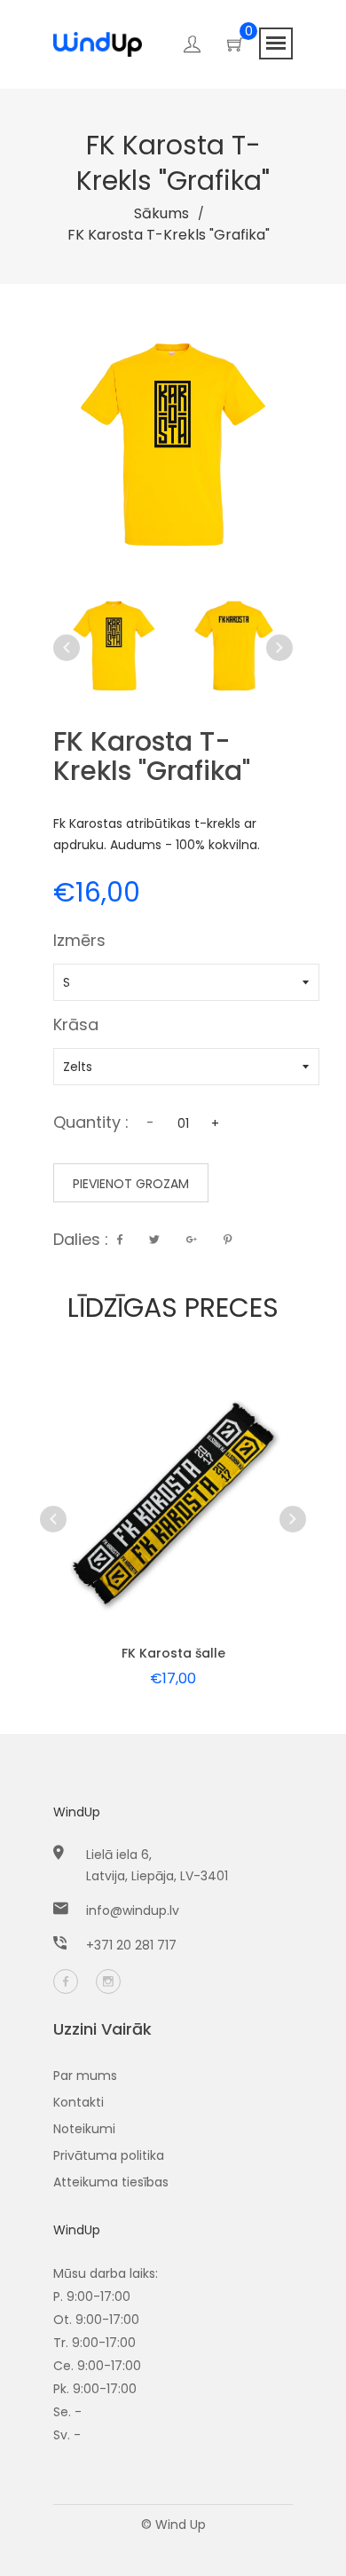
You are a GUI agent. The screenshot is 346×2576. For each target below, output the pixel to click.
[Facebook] (66, 1981)
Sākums (161, 213)
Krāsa (76, 1027)
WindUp (77, 1812)
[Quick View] (138, 1531)
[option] (114, 647)
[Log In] (192, 47)
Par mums (85, 2076)
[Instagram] (108, 1981)
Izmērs (79, 942)
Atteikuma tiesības (111, 2182)
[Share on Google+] (192, 1240)
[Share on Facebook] (120, 1240)
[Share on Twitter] (154, 1240)
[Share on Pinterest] (228, 1240)
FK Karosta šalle (173, 1653)
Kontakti (79, 2102)
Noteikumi (84, 2129)
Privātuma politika (109, 2155)
